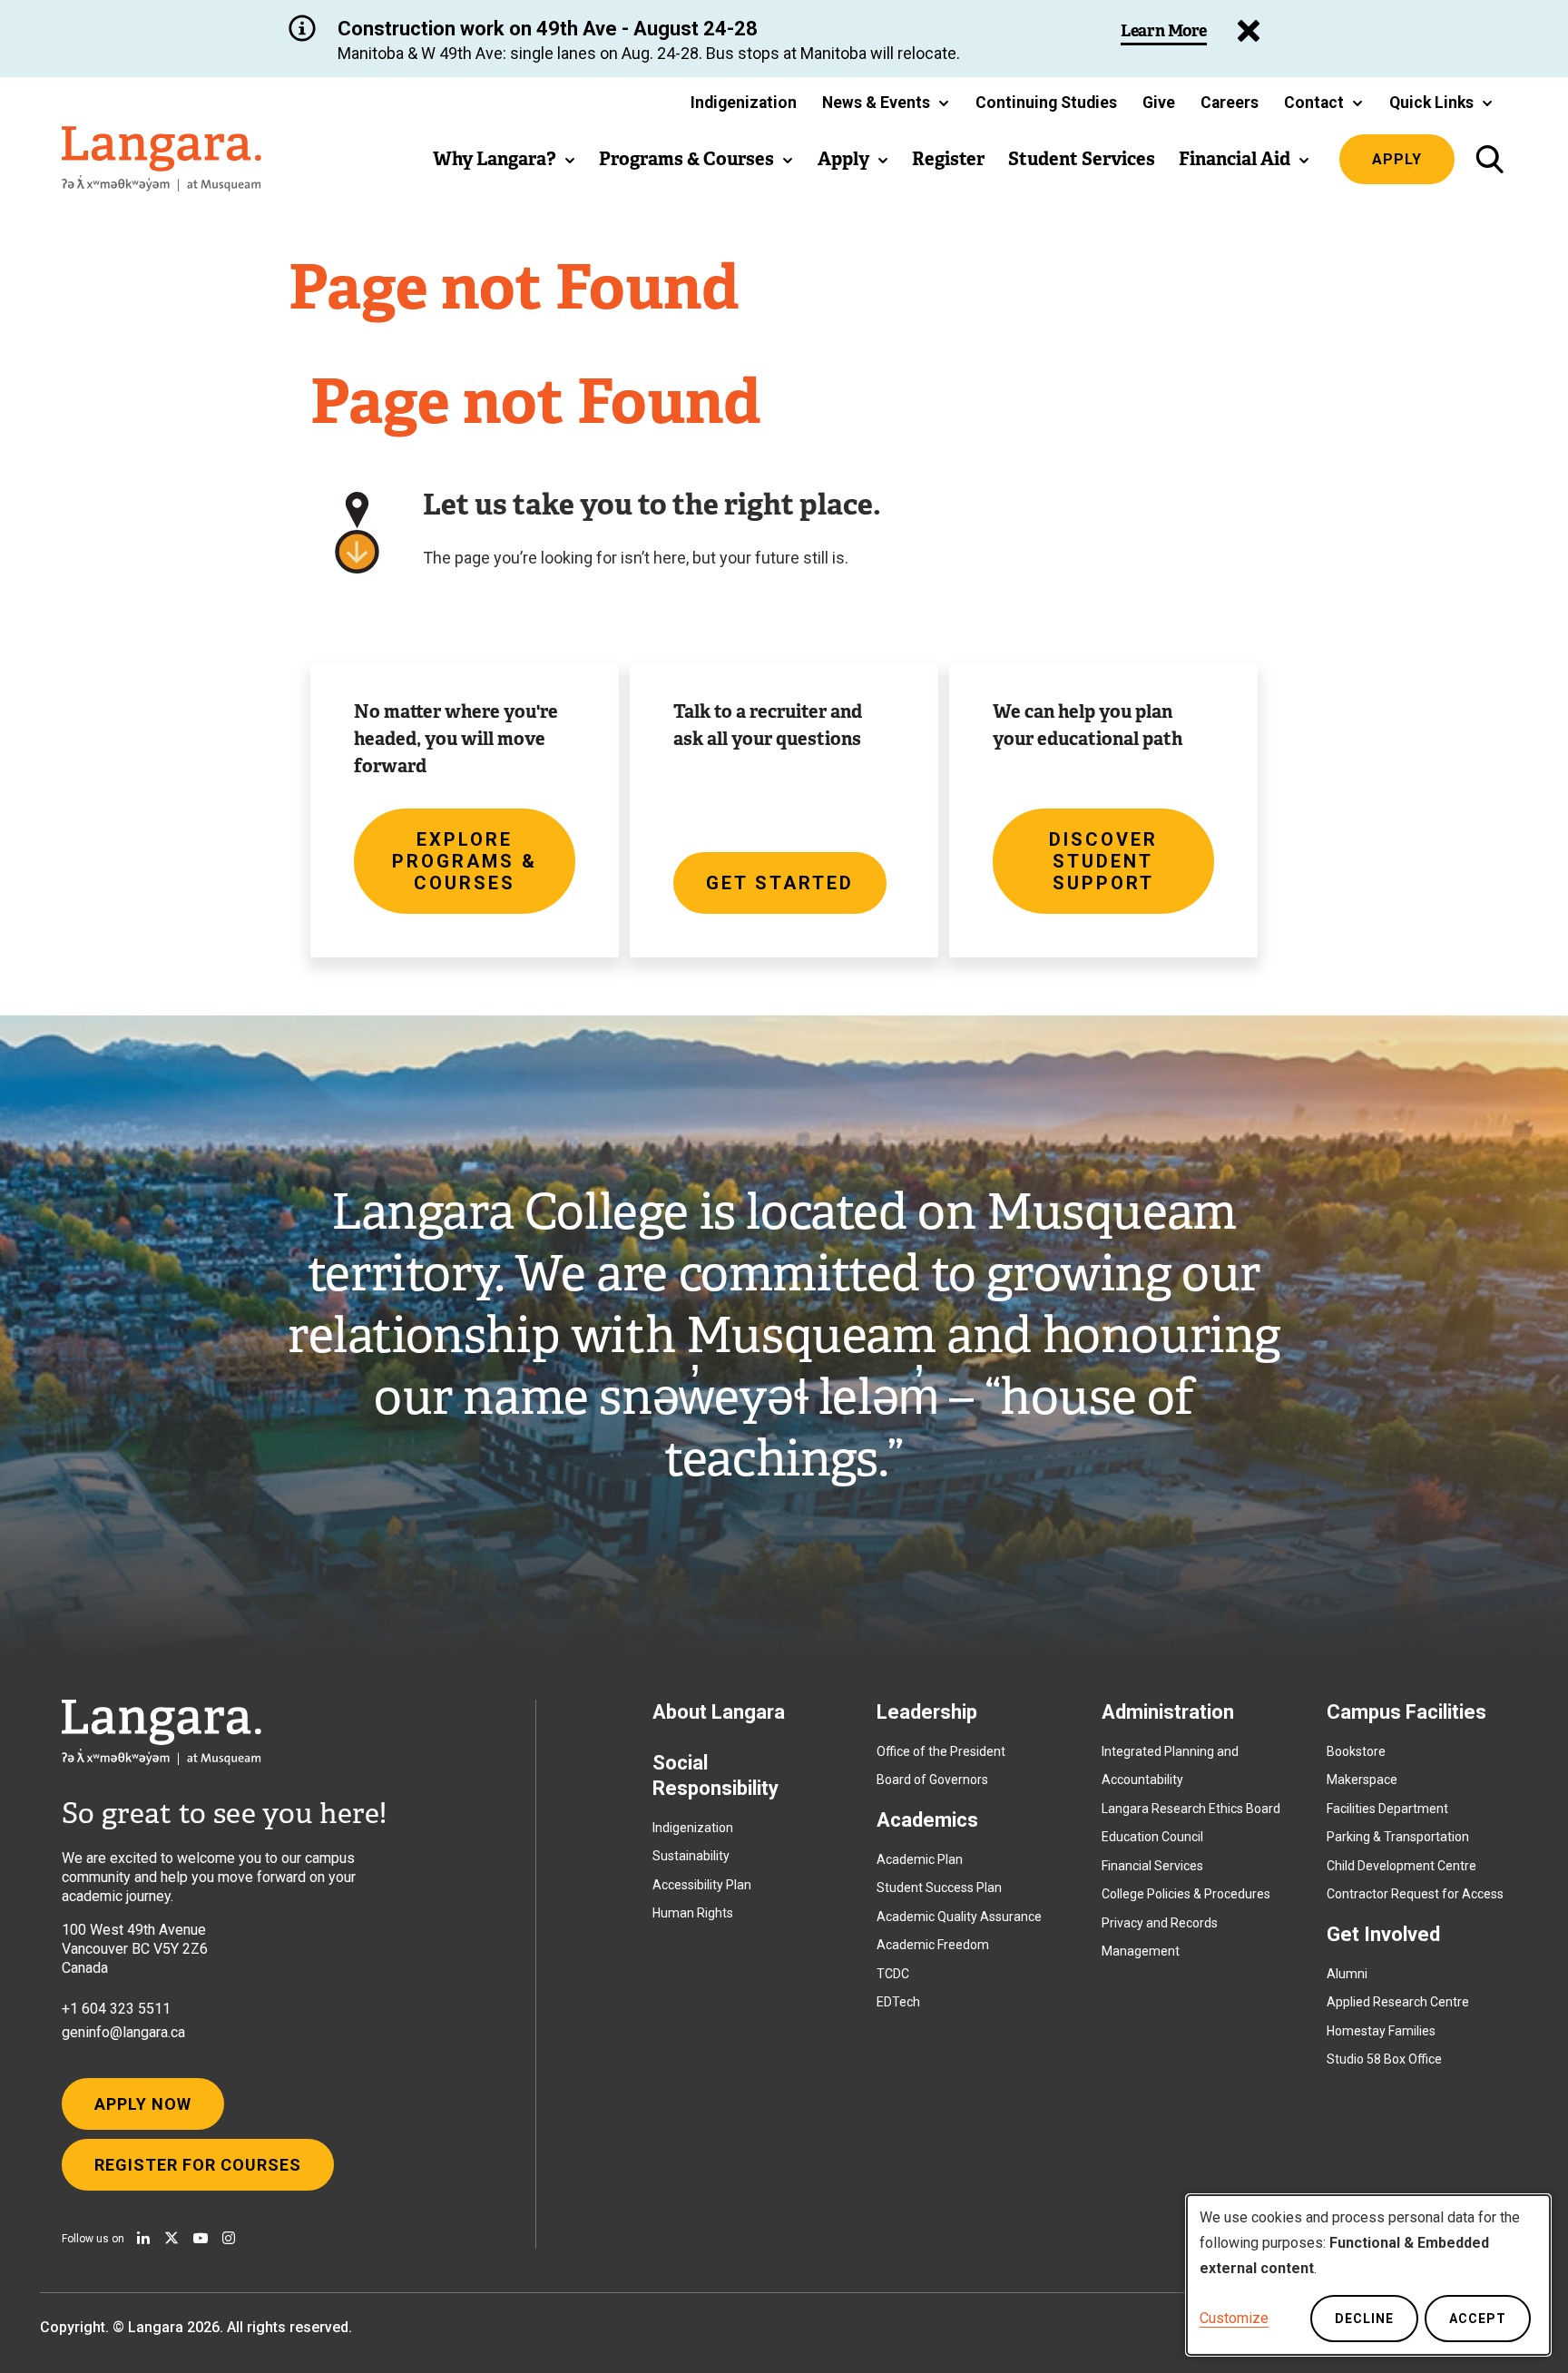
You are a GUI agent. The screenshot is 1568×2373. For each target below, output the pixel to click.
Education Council (1152, 1837)
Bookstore (1356, 1751)
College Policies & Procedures (1186, 1894)
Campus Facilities (1406, 1712)
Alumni (1347, 1974)
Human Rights (693, 1913)
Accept (1478, 2319)
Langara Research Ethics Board (1191, 1809)
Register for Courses (198, 2165)
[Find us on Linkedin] (143, 2238)
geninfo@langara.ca (123, 2032)
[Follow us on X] (171, 2238)
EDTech (898, 2002)
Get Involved (1383, 1934)
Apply (1397, 159)
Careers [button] (1230, 103)
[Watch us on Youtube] (201, 2238)
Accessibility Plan (702, 1885)
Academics (927, 1820)
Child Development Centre (1401, 1866)
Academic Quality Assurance (959, 1917)
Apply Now (143, 2104)
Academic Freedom (933, 1945)
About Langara (719, 1712)
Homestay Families (1381, 2031)
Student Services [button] (1082, 159)
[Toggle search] (1490, 159)
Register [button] (948, 159)
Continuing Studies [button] (1046, 103)
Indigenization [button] (744, 103)
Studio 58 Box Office (1384, 2059)
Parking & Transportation (1398, 1837)
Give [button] (1159, 103)
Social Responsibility (715, 1775)
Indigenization (693, 1828)
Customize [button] (1234, 2318)
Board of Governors (932, 1780)
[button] (886, 103)
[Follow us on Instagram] (229, 2238)
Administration (1168, 1712)
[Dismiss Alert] (1249, 31)
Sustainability (691, 1856)
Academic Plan (920, 1859)
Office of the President (941, 1751)
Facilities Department (1387, 1809)
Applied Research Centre (1398, 2002)
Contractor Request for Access (1415, 1894)
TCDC (893, 1974)
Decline (1364, 2319)
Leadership (927, 1712)
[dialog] (1368, 2275)
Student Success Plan (939, 1888)
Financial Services (1152, 1866)
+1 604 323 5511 (116, 2009)
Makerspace (1362, 1780)
